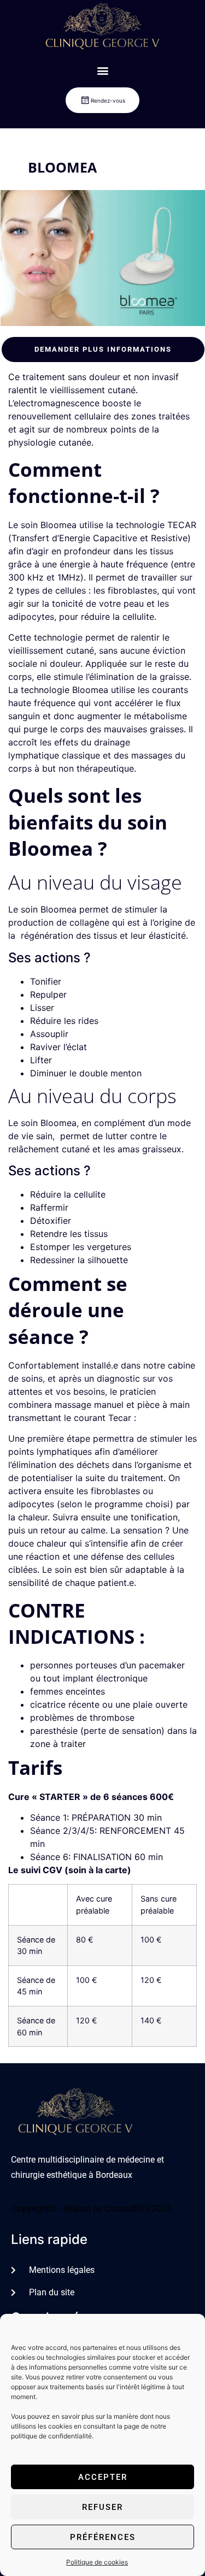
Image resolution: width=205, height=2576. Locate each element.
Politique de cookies (97, 2562)
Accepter (103, 2477)
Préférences (103, 2537)
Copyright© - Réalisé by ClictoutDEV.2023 (92, 2209)
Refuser (102, 2507)
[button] (102, 70)
